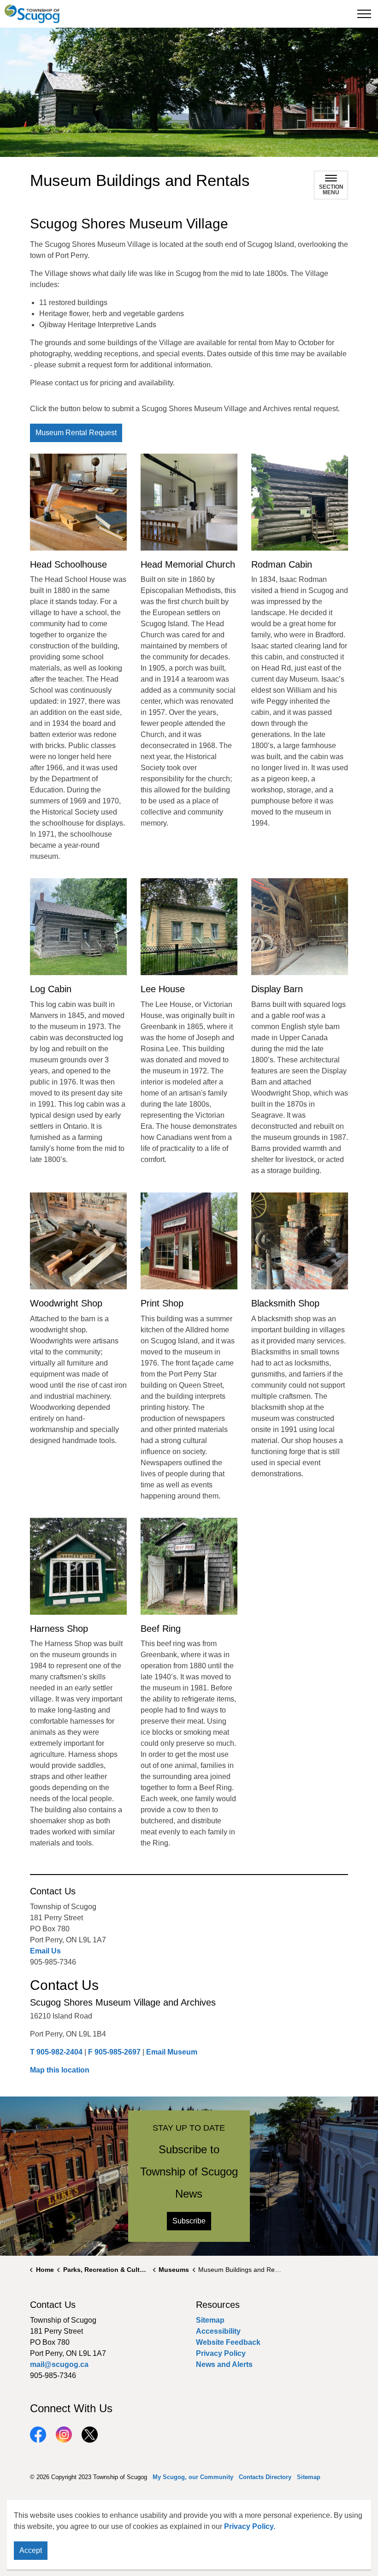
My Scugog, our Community (193, 2477)
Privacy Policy (221, 2353)
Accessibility (218, 2331)
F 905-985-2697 (114, 2052)
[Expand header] (364, 14)
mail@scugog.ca (59, 2364)
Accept (31, 2550)
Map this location (60, 2070)
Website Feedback (228, 2342)
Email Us (45, 1951)
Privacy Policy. (250, 2526)
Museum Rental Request (76, 433)
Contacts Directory (265, 2477)
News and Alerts (224, 2364)
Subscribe (189, 2221)
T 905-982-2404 (56, 2052)
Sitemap (210, 2320)
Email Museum (172, 2052)
